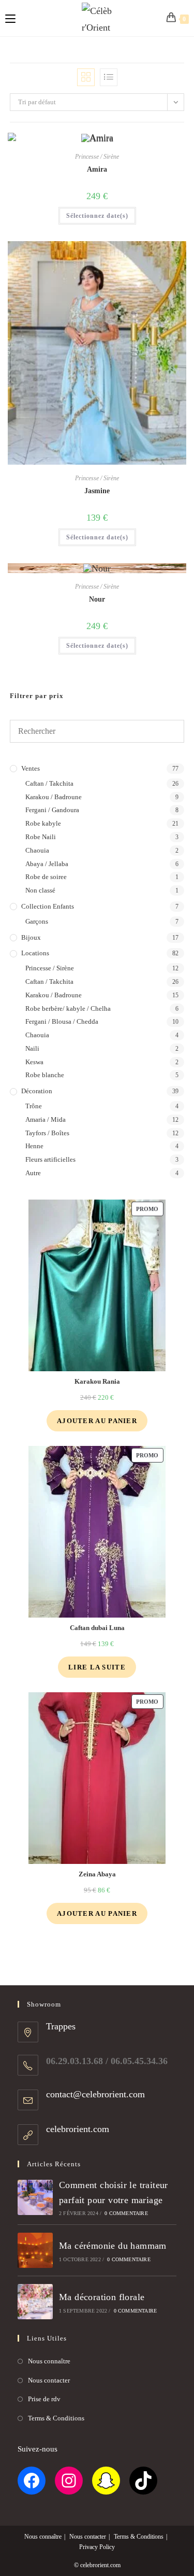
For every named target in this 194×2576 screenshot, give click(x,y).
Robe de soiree (46, 877)
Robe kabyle (43, 823)
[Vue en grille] (86, 77)
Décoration (37, 1091)
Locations (35, 953)
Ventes (31, 768)
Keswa (34, 1062)
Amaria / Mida (46, 1119)
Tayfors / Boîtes (47, 1133)
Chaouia (37, 850)
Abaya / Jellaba (47, 864)
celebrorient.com (78, 2129)
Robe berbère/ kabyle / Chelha (68, 1008)
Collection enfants (48, 906)
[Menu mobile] (10, 18)
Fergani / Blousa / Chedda (62, 1021)
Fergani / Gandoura (52, 810)
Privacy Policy (97, 2547)
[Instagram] (69, 2481)
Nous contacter (49, 2380)
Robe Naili (41, 837)
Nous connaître (49, 2361)
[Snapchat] (106, 2481)
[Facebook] (32, 2481)
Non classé (40, 890)
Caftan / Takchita (49, 783)
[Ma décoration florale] (35, 2302)
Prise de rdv (44, 2399)
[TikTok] (143, 2481)
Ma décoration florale (102, 2297)
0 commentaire (126, 2213)
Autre (33, 1173)
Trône (34, 1106)
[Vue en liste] (109, 77)
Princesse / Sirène (97, 157)
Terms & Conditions (56, 2418)
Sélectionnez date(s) (97, 216)
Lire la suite (97, 1667)
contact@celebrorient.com (95, 2094)
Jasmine (97, 491)
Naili (32, 1048)
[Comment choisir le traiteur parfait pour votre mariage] (35, 2197)
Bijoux (31, 937)
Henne (34, 1146)
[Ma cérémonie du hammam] (35, 2250)
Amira (97, 169)
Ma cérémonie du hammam (113, 2246)
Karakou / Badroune (54, 797)
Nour (97, 599)
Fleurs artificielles (50, 1159)
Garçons (37, 921)
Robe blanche (45, 1075)
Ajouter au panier (97, 1421)
